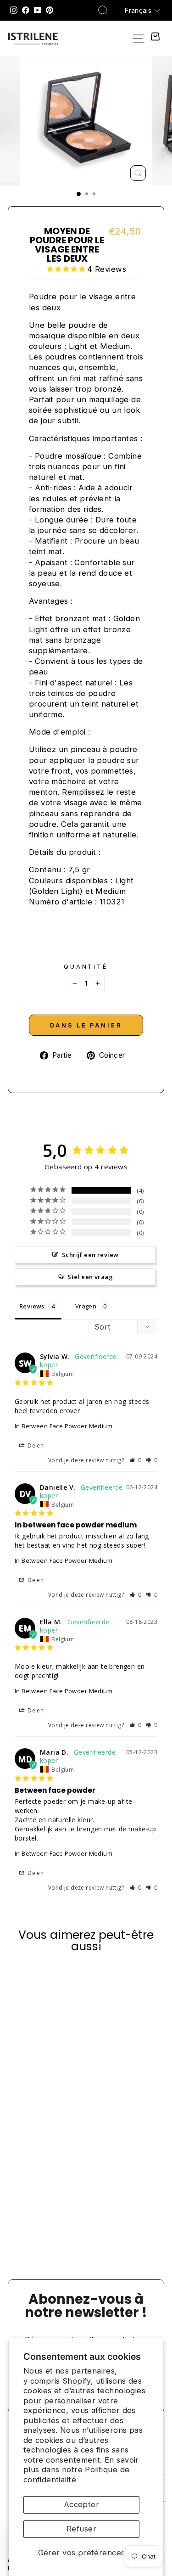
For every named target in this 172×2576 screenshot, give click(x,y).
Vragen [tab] (86, 1306)
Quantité (86, 966)
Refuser (81, 2529)
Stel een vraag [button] (90, 1277)
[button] (136, 1460)
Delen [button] (35, 1445)
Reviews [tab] (32, 1306)
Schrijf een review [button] (90, 1255)
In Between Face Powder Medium (64, 1426)
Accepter (81, 2504)
